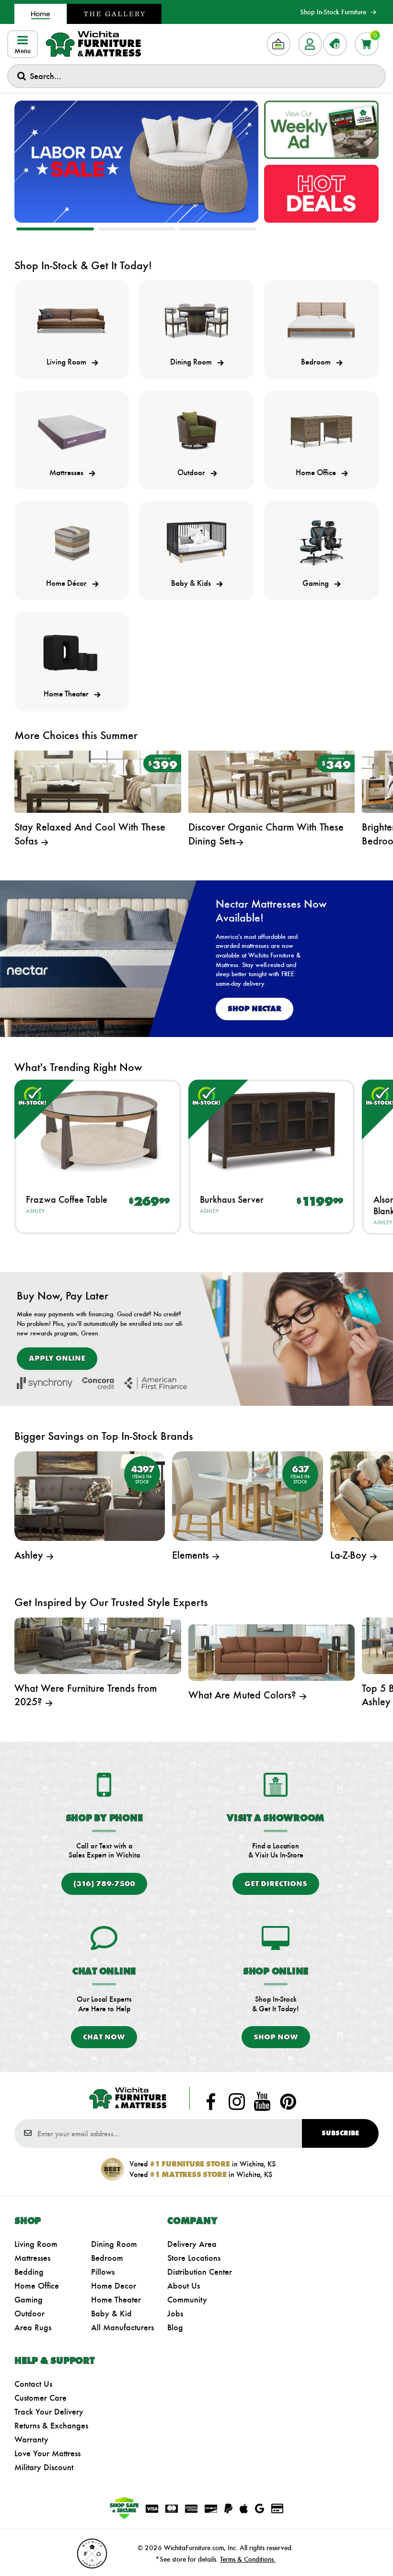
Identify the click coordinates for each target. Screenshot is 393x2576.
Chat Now (104, 2037)
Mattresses (32, 2258)
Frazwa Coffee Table (67, 1199)
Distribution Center (200, 2272)
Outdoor (29, 2314)
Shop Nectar (254, 1009)
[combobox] (196, 76)
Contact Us (33, 2384)
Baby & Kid (111, 2314)
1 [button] (55, 229)
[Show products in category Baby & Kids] (196, 542)
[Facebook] (211, 2101)
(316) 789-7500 (104, 1884)
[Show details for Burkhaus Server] (272, 1130)
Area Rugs (33, 2327)
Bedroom (107, 2258)
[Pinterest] (288, 2101)
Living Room (36, 2244)
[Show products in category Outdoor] (196, 432)
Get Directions (276, 1884)
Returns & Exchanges (51, 2426)
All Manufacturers (122, 2327)
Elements (192, 1555)
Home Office (37, 2286)
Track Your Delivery (49, 2412)
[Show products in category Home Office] (321, 432)
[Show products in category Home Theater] (72, 653)
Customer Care (40, 2398)
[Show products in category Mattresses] (72, 432)
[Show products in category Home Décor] (72, 542)
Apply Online (57, 1358)
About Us (184, 2286)
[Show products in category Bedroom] (321, 321)
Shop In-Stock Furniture (333, 12)
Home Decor (114, 2286)
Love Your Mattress (47, 2453)
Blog (175, 2327)
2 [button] (137, 229)
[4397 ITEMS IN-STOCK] (90, 1495)
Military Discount (44, 2467)
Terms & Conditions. (248, 2559)
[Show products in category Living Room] (72, 321)
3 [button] (218, 229)
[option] (137, 162)
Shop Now (276, 2037)
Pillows (103, 2272)
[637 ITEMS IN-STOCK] (247, 1495)
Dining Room (114, 2244)
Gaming (29, 2300)
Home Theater (116, 2300)
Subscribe (340, 2133)
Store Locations (194, 2258)
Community (187, 2300)
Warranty (31, 2439)
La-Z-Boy (350, 1555)
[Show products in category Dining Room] (196, 321)
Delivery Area (192, 2244)
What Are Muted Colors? (244, 1695)
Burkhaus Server (232, 1199)
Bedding (29, 2272)
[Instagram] (237, 2101)
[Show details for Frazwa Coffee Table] (98, 1130)
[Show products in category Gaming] (321, 542)
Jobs (175, 2314)
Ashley (35, 1211)
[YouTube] (262, 2101)
